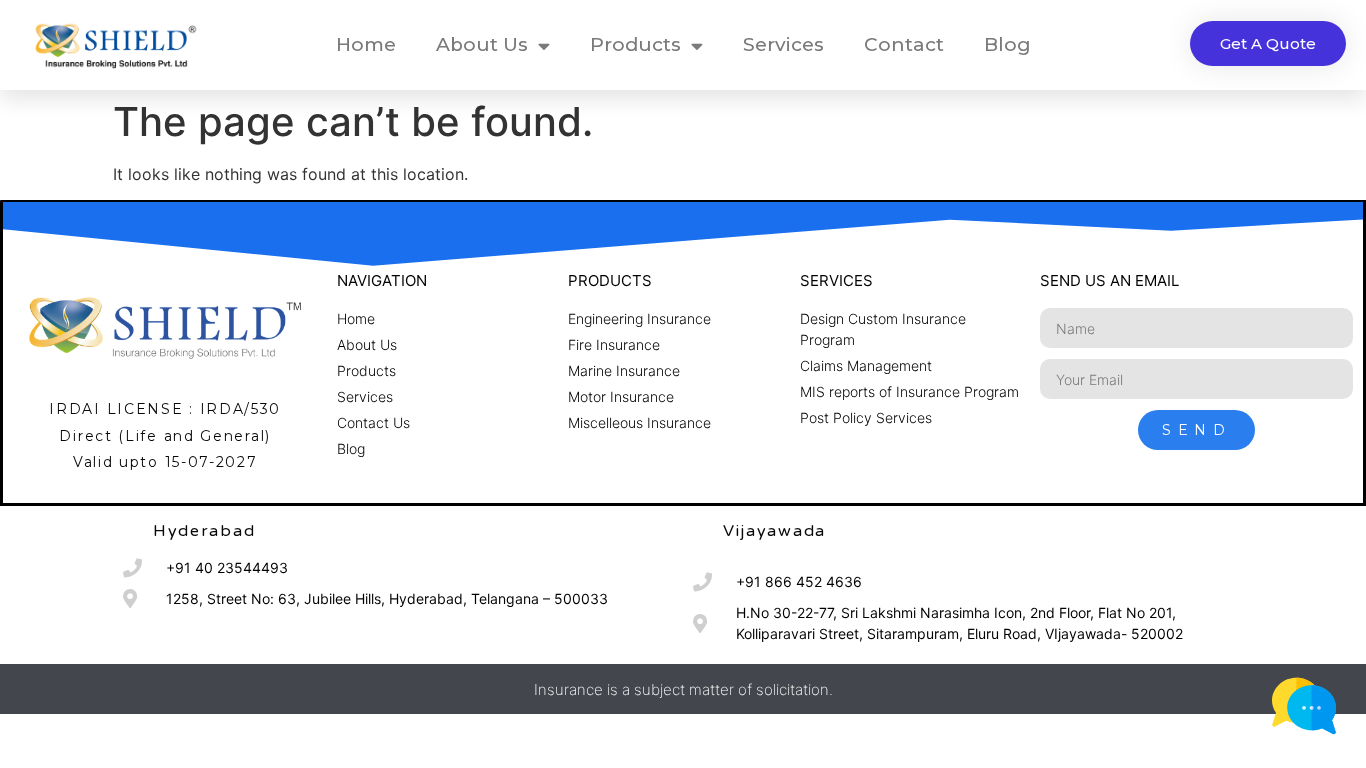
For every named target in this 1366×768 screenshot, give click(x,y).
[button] (1268, 43)
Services (783, 44)
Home (366, 44)
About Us (482, 44)
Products (635, 44)
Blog (1007, 44)
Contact (904, 44)
